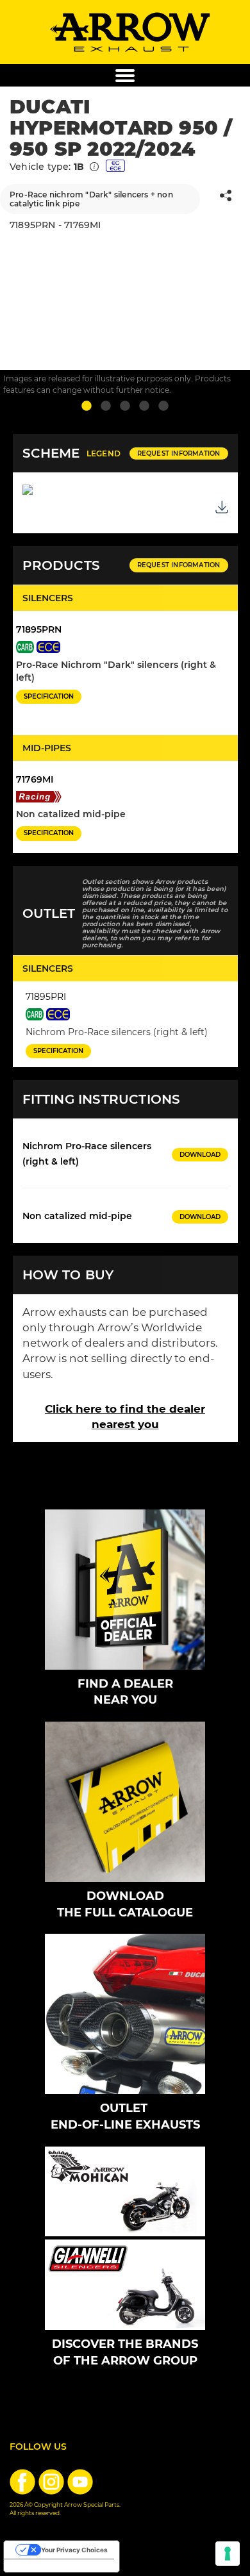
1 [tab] (87, 406)
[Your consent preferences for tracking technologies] (228, 2554)
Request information (179, 453)
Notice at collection (41, 2566)
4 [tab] (144, 406)
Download (200, 1155)
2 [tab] (106, 406)
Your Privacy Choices (74, 2550)
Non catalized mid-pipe (77, 1216)
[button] (226, 198)
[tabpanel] (125, 274)
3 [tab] (125, 406)
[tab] (125, 453)
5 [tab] (163, 406)
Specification (49, 696)
